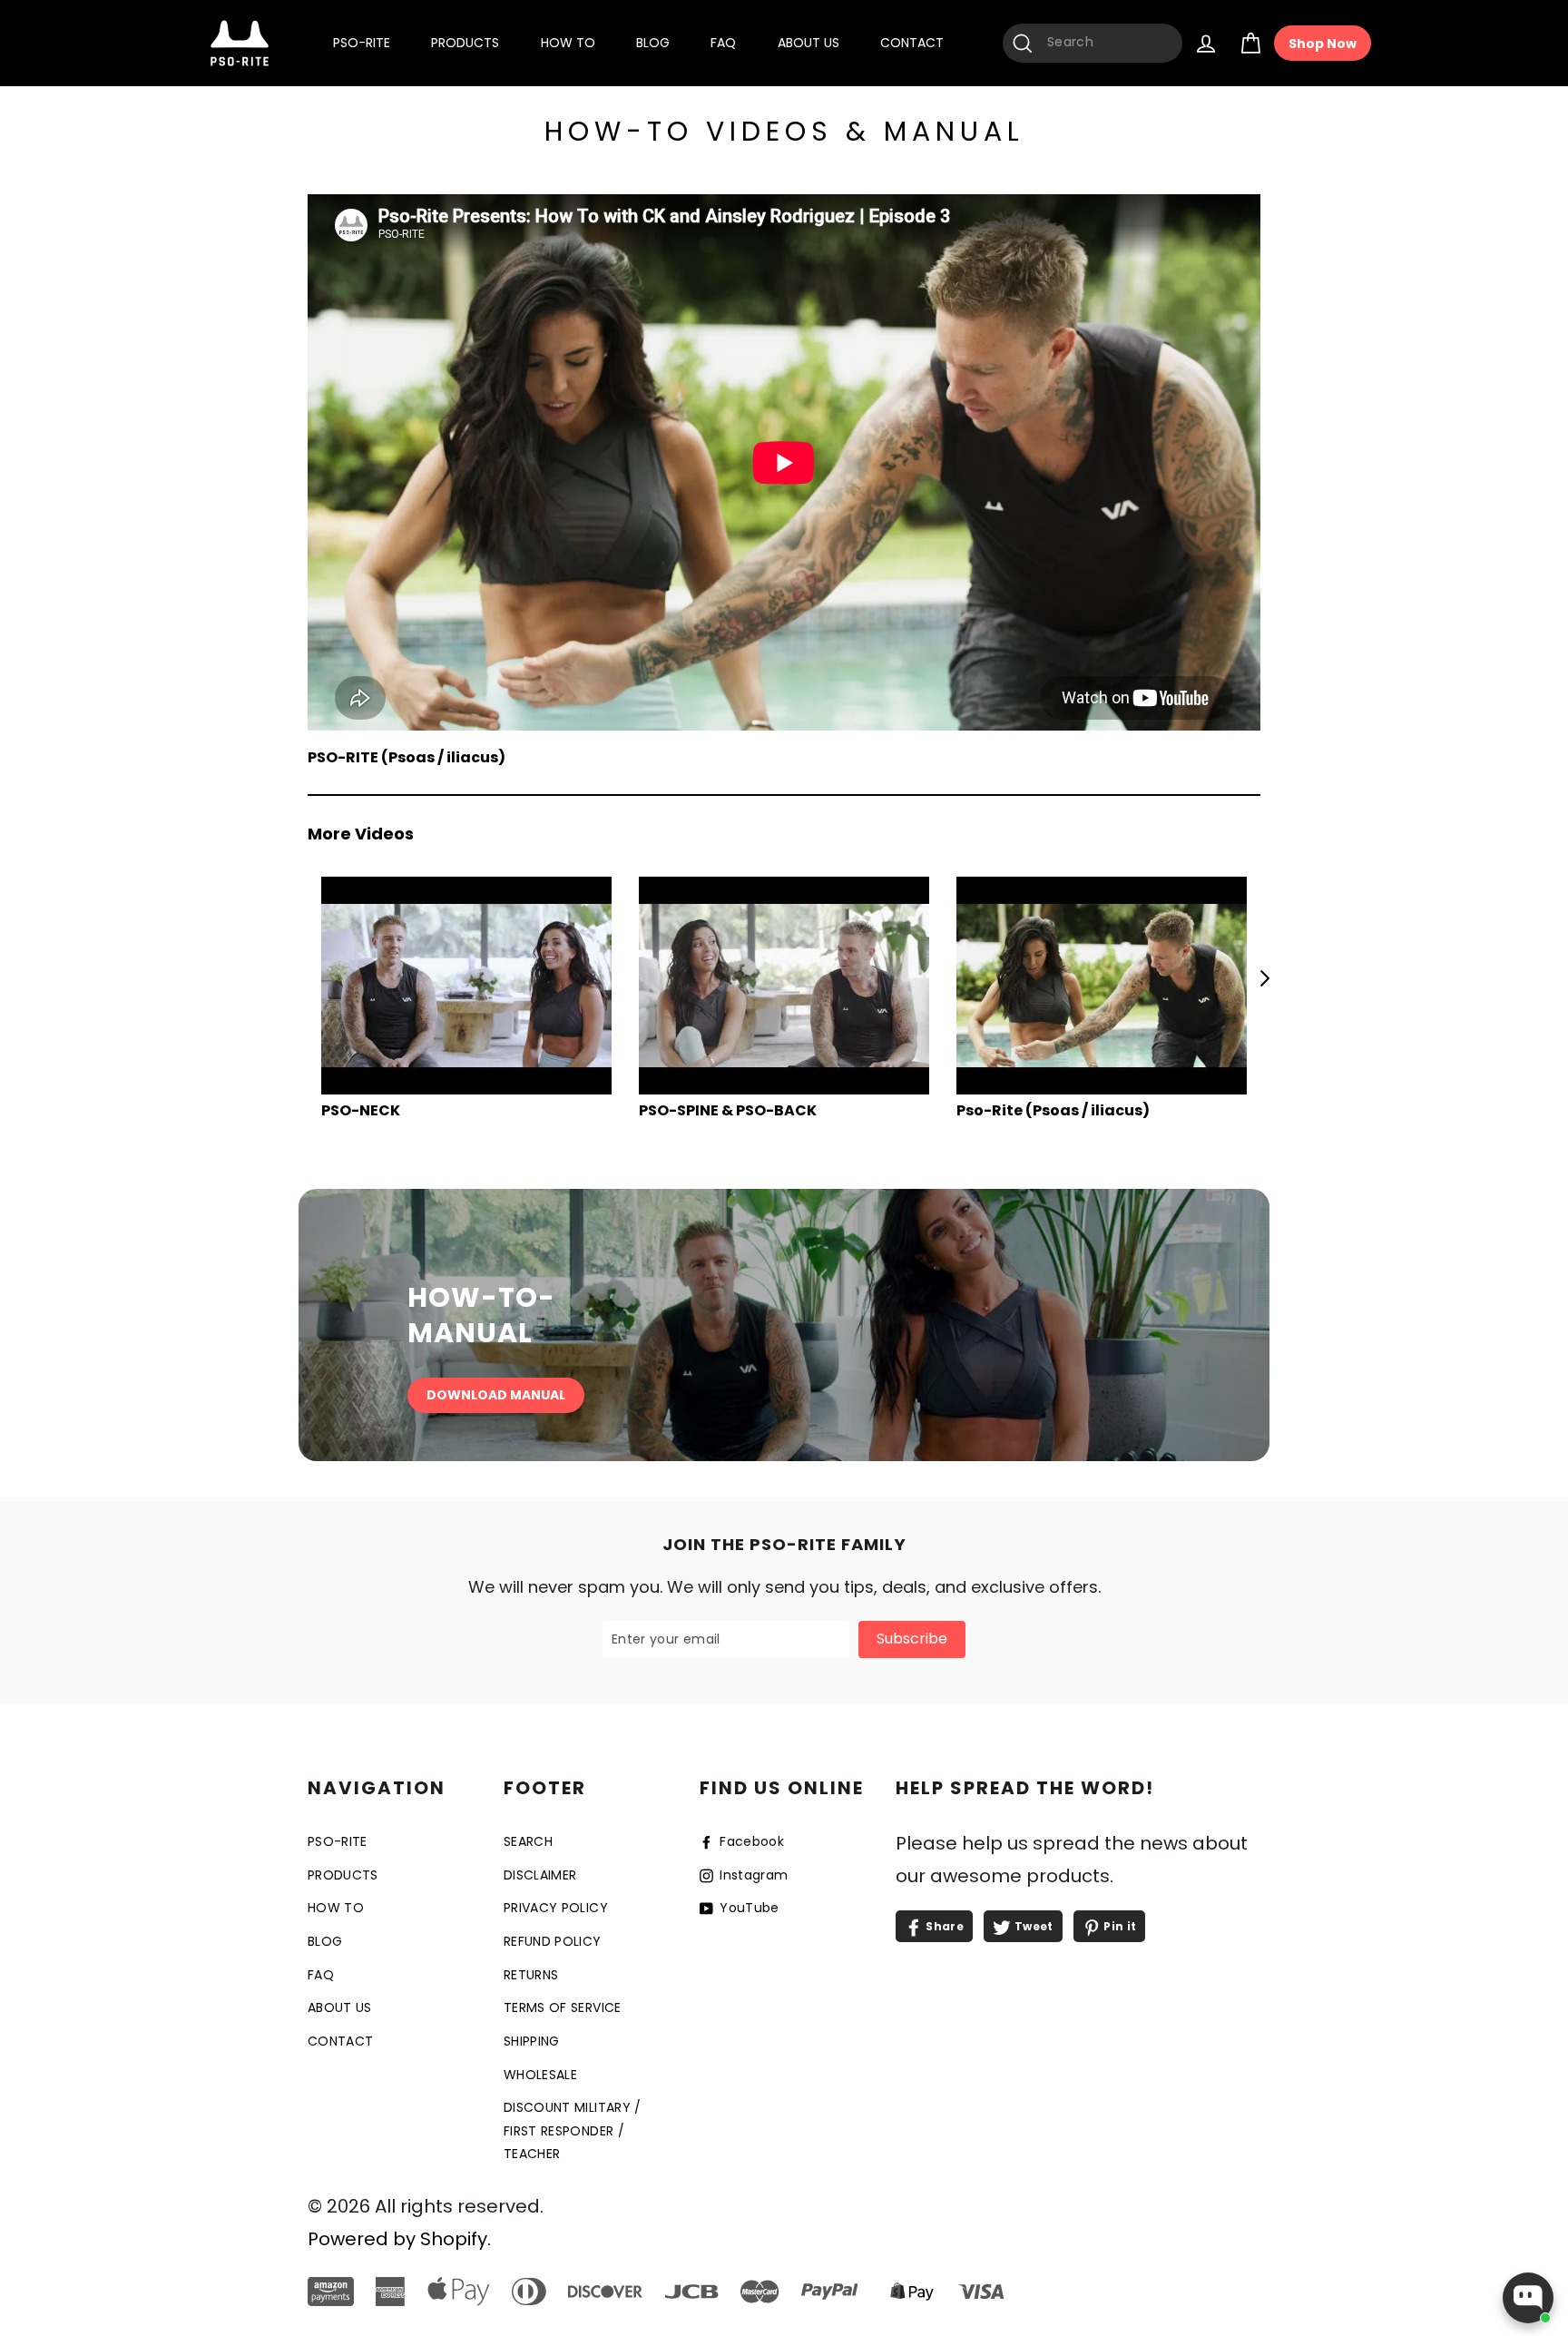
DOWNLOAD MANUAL (496, 1395)
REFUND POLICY (553, 1941)
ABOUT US (808, 43)
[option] (466, 1008)
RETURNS (531, 1975)
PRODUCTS (465, 43)
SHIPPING (532, 2041)
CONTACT (912, 43)
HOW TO (568, 43)
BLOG (653, 43)
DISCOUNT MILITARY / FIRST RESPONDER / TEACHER (573, 2130)
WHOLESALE (540, 2075)
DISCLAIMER (540, 1875)
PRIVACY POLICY (556, 1908)
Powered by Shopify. (399, 2239)
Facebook (750, 1841)
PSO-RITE (362, 43)
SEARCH (528, 1841)
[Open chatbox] (1528, 2298)
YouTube (748, 1908)
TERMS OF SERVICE (563, 2007)
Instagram (752, 1875)
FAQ (723, 43)
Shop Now (1323, 44)
